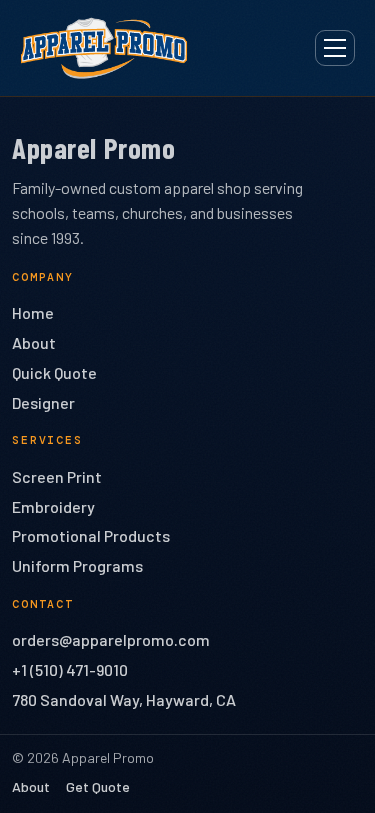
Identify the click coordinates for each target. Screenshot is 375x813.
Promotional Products (91, 535)
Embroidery (53, 506)
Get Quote (98, 786)
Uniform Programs (77, 565)
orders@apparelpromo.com (111, 639)
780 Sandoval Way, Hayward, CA (124, 699)
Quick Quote (54, 372)
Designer (43, 402)
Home (33, 312)
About (34, 342)
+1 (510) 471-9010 (70, 669)
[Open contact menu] (335, 48)
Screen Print (57, 476)
